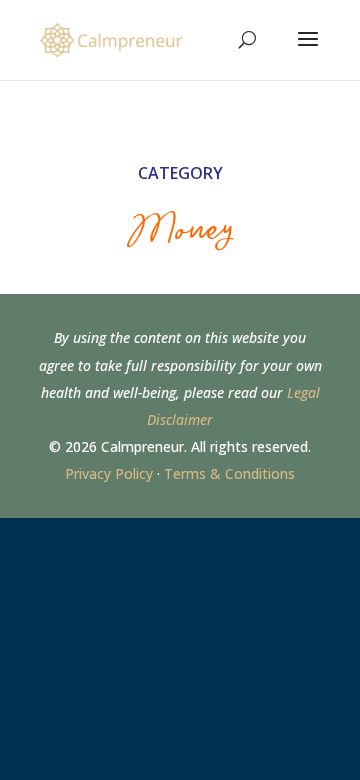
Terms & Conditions (229, 473)
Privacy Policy (109, 473)
